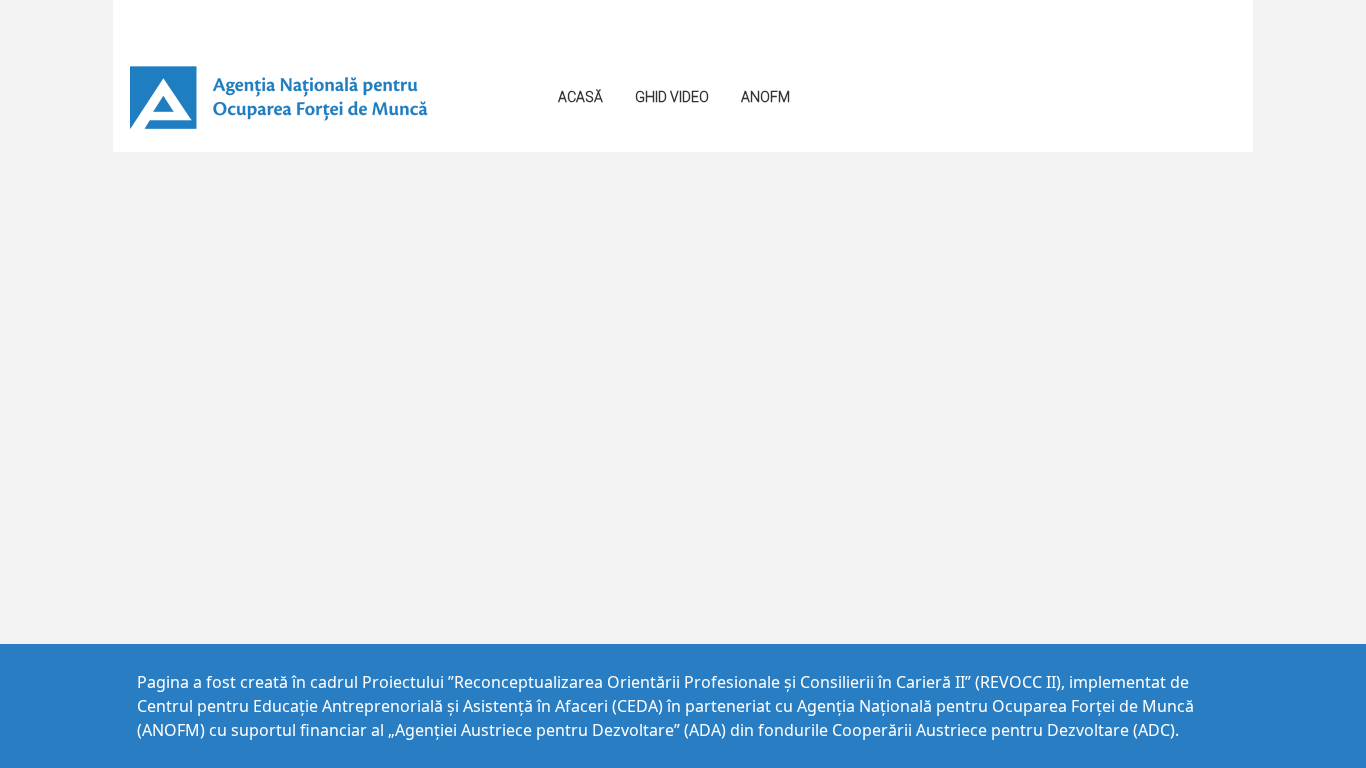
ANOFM (765, 97)
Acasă (580, 97)
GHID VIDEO (672, 97)
